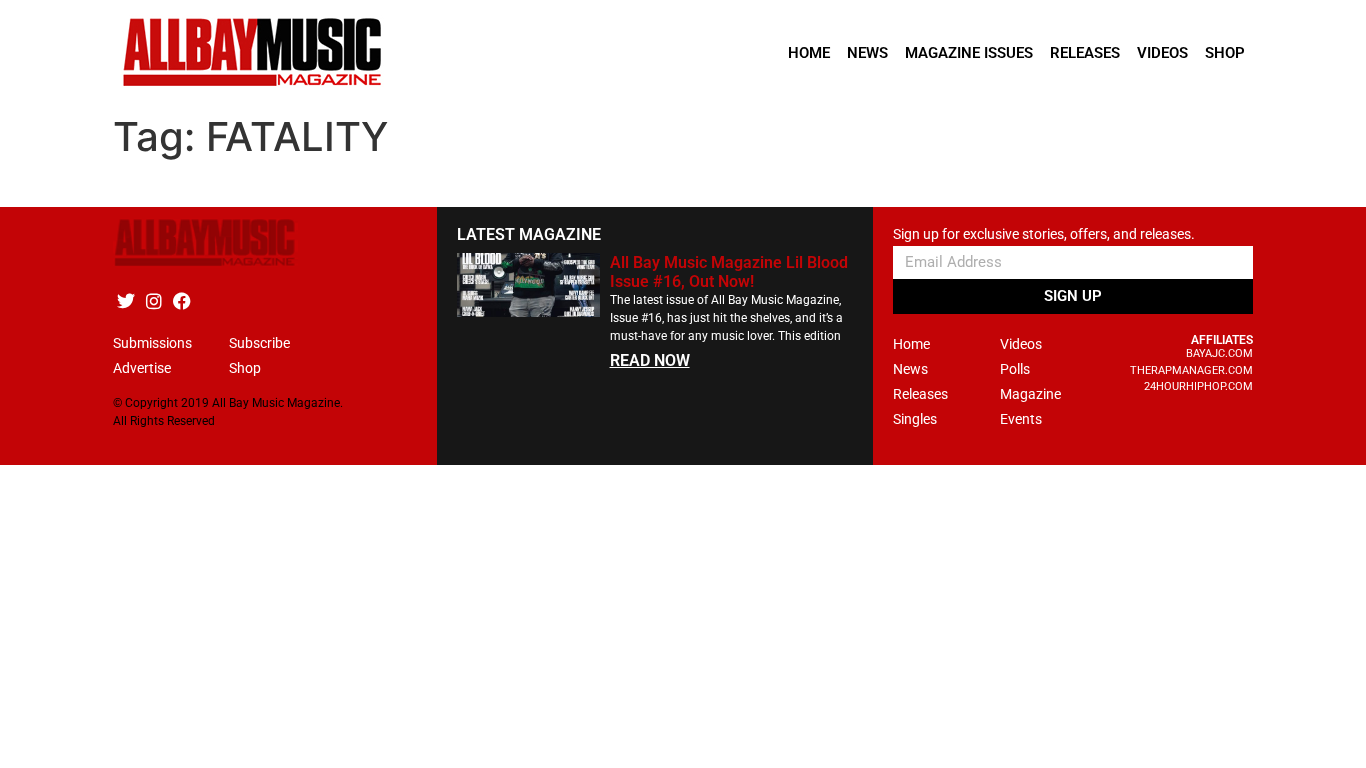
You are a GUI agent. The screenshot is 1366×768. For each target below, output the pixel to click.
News (867, 53)
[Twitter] (125, 300)
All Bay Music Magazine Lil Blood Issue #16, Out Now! (729, 272)
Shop (1225, 53)
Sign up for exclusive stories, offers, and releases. (1044, 234)
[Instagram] (153, 300)
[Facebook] (181, 300)
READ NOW (650, 360)
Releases (1085, 53)
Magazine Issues (969, 53)
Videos (1162, 53)
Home (809, 53)
